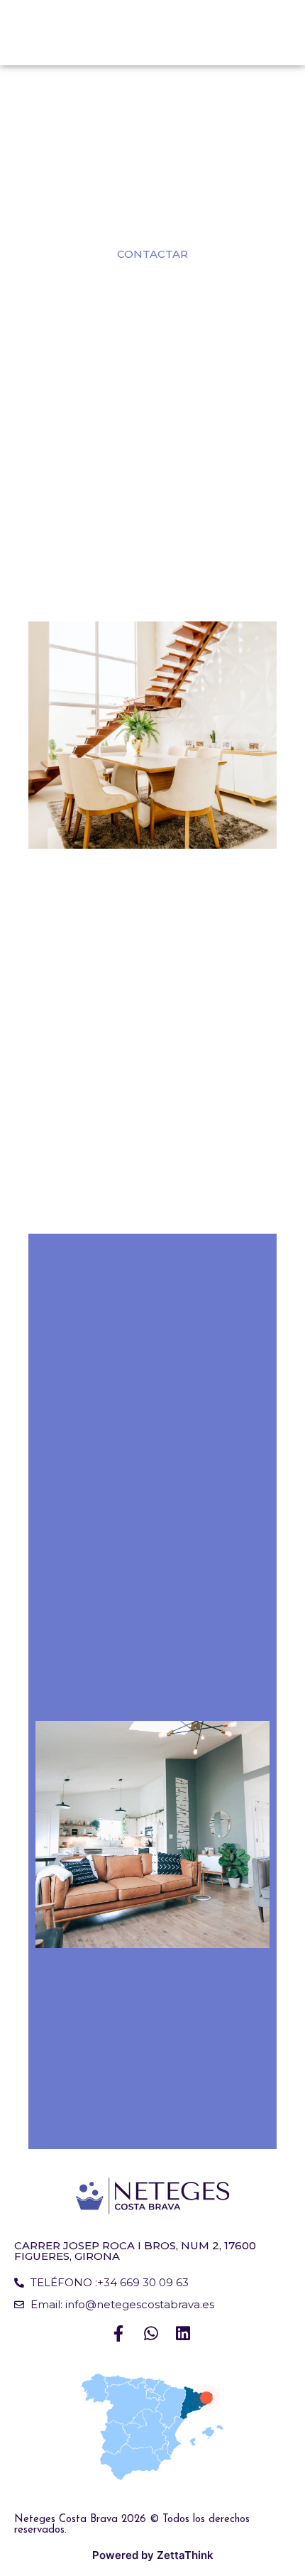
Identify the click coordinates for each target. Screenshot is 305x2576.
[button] (152, 254)
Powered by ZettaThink (153, 2555)
